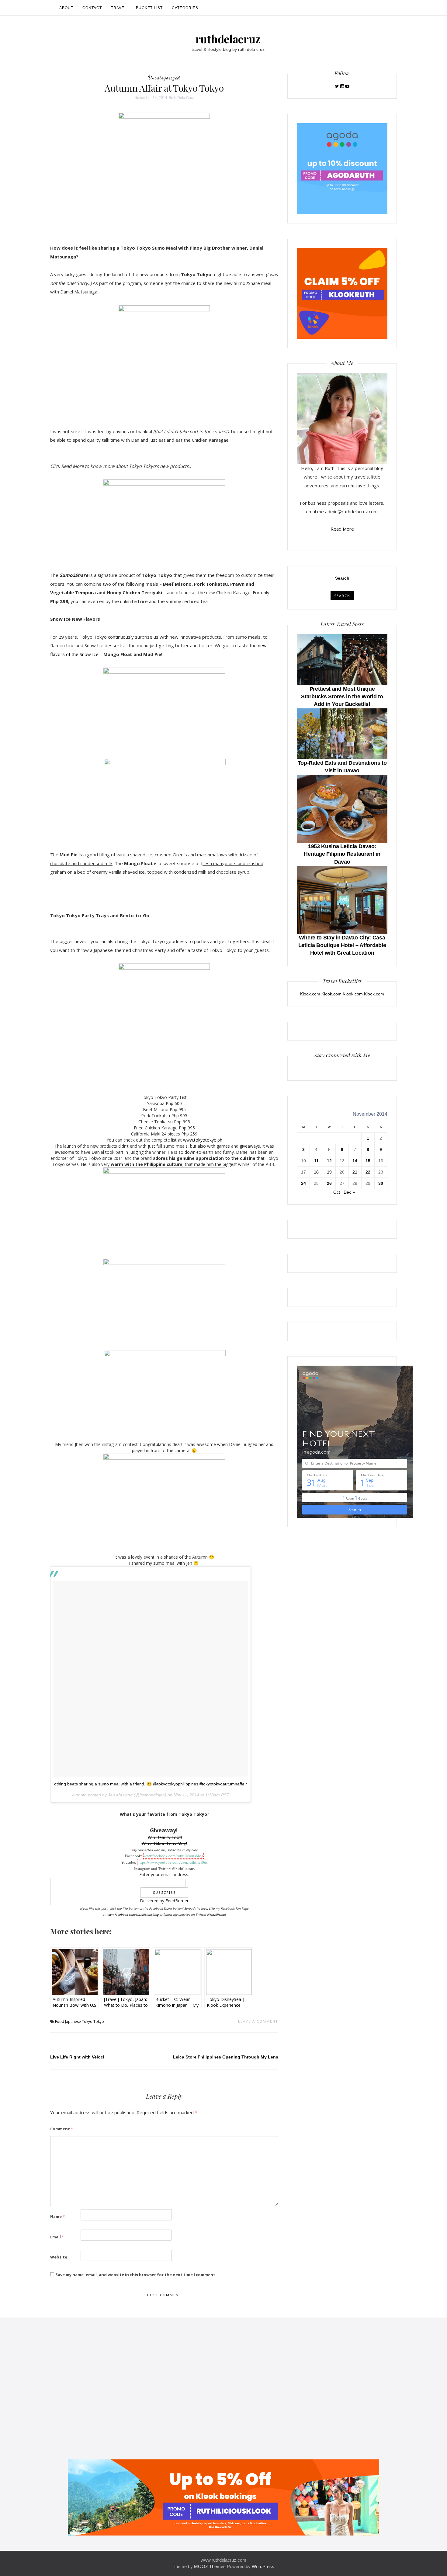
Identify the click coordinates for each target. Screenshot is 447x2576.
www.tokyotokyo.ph (203, 1140)
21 (355, 1172)
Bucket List (149, 8)
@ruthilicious (217, 1914)
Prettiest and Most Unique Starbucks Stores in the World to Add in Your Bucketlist (342, 697)
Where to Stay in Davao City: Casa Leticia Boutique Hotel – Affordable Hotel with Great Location (342, 945)
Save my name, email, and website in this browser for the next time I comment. (136, 2275)
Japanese (73, 2021)
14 (355, 1161)
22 (368, 1172)
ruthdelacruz (228, 39)
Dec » (349, 1192)
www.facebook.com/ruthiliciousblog (173, 1856)
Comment (62, 2129)
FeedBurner (177, 1901)
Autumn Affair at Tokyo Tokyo (164, 88)
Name (57, 2216)
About (66, 8)
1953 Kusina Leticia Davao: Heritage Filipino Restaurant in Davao (342, 854)
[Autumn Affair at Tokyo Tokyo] (164, 173)
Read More (342, 529)
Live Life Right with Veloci (77, 2057)
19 (329, 1172)
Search (342, 578)
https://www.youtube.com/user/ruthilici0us (173, 1862)
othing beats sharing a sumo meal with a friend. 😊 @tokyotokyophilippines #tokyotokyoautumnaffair (151, 1784)
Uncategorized (164, 77)
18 (316, 1172)
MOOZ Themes (210, 2566)
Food (60, 2021)
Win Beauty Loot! (165, 1837)
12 (329, 1161)
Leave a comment (258, 2021)
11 (316, 1161)
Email (57, 2237)
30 (381, 1183)
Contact (92, 8)
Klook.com (310, 994)
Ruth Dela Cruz (181, 98)
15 (368, 1161)
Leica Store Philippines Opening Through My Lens (226, 2057)
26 (329, 1183)
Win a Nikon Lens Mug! (164, 1843)
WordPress (263, 2566)
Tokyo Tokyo (93, 2021)
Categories (185, 8)
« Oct (335, 1192)
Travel (119, 8)
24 (303, 1183)
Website (59, 2257)
